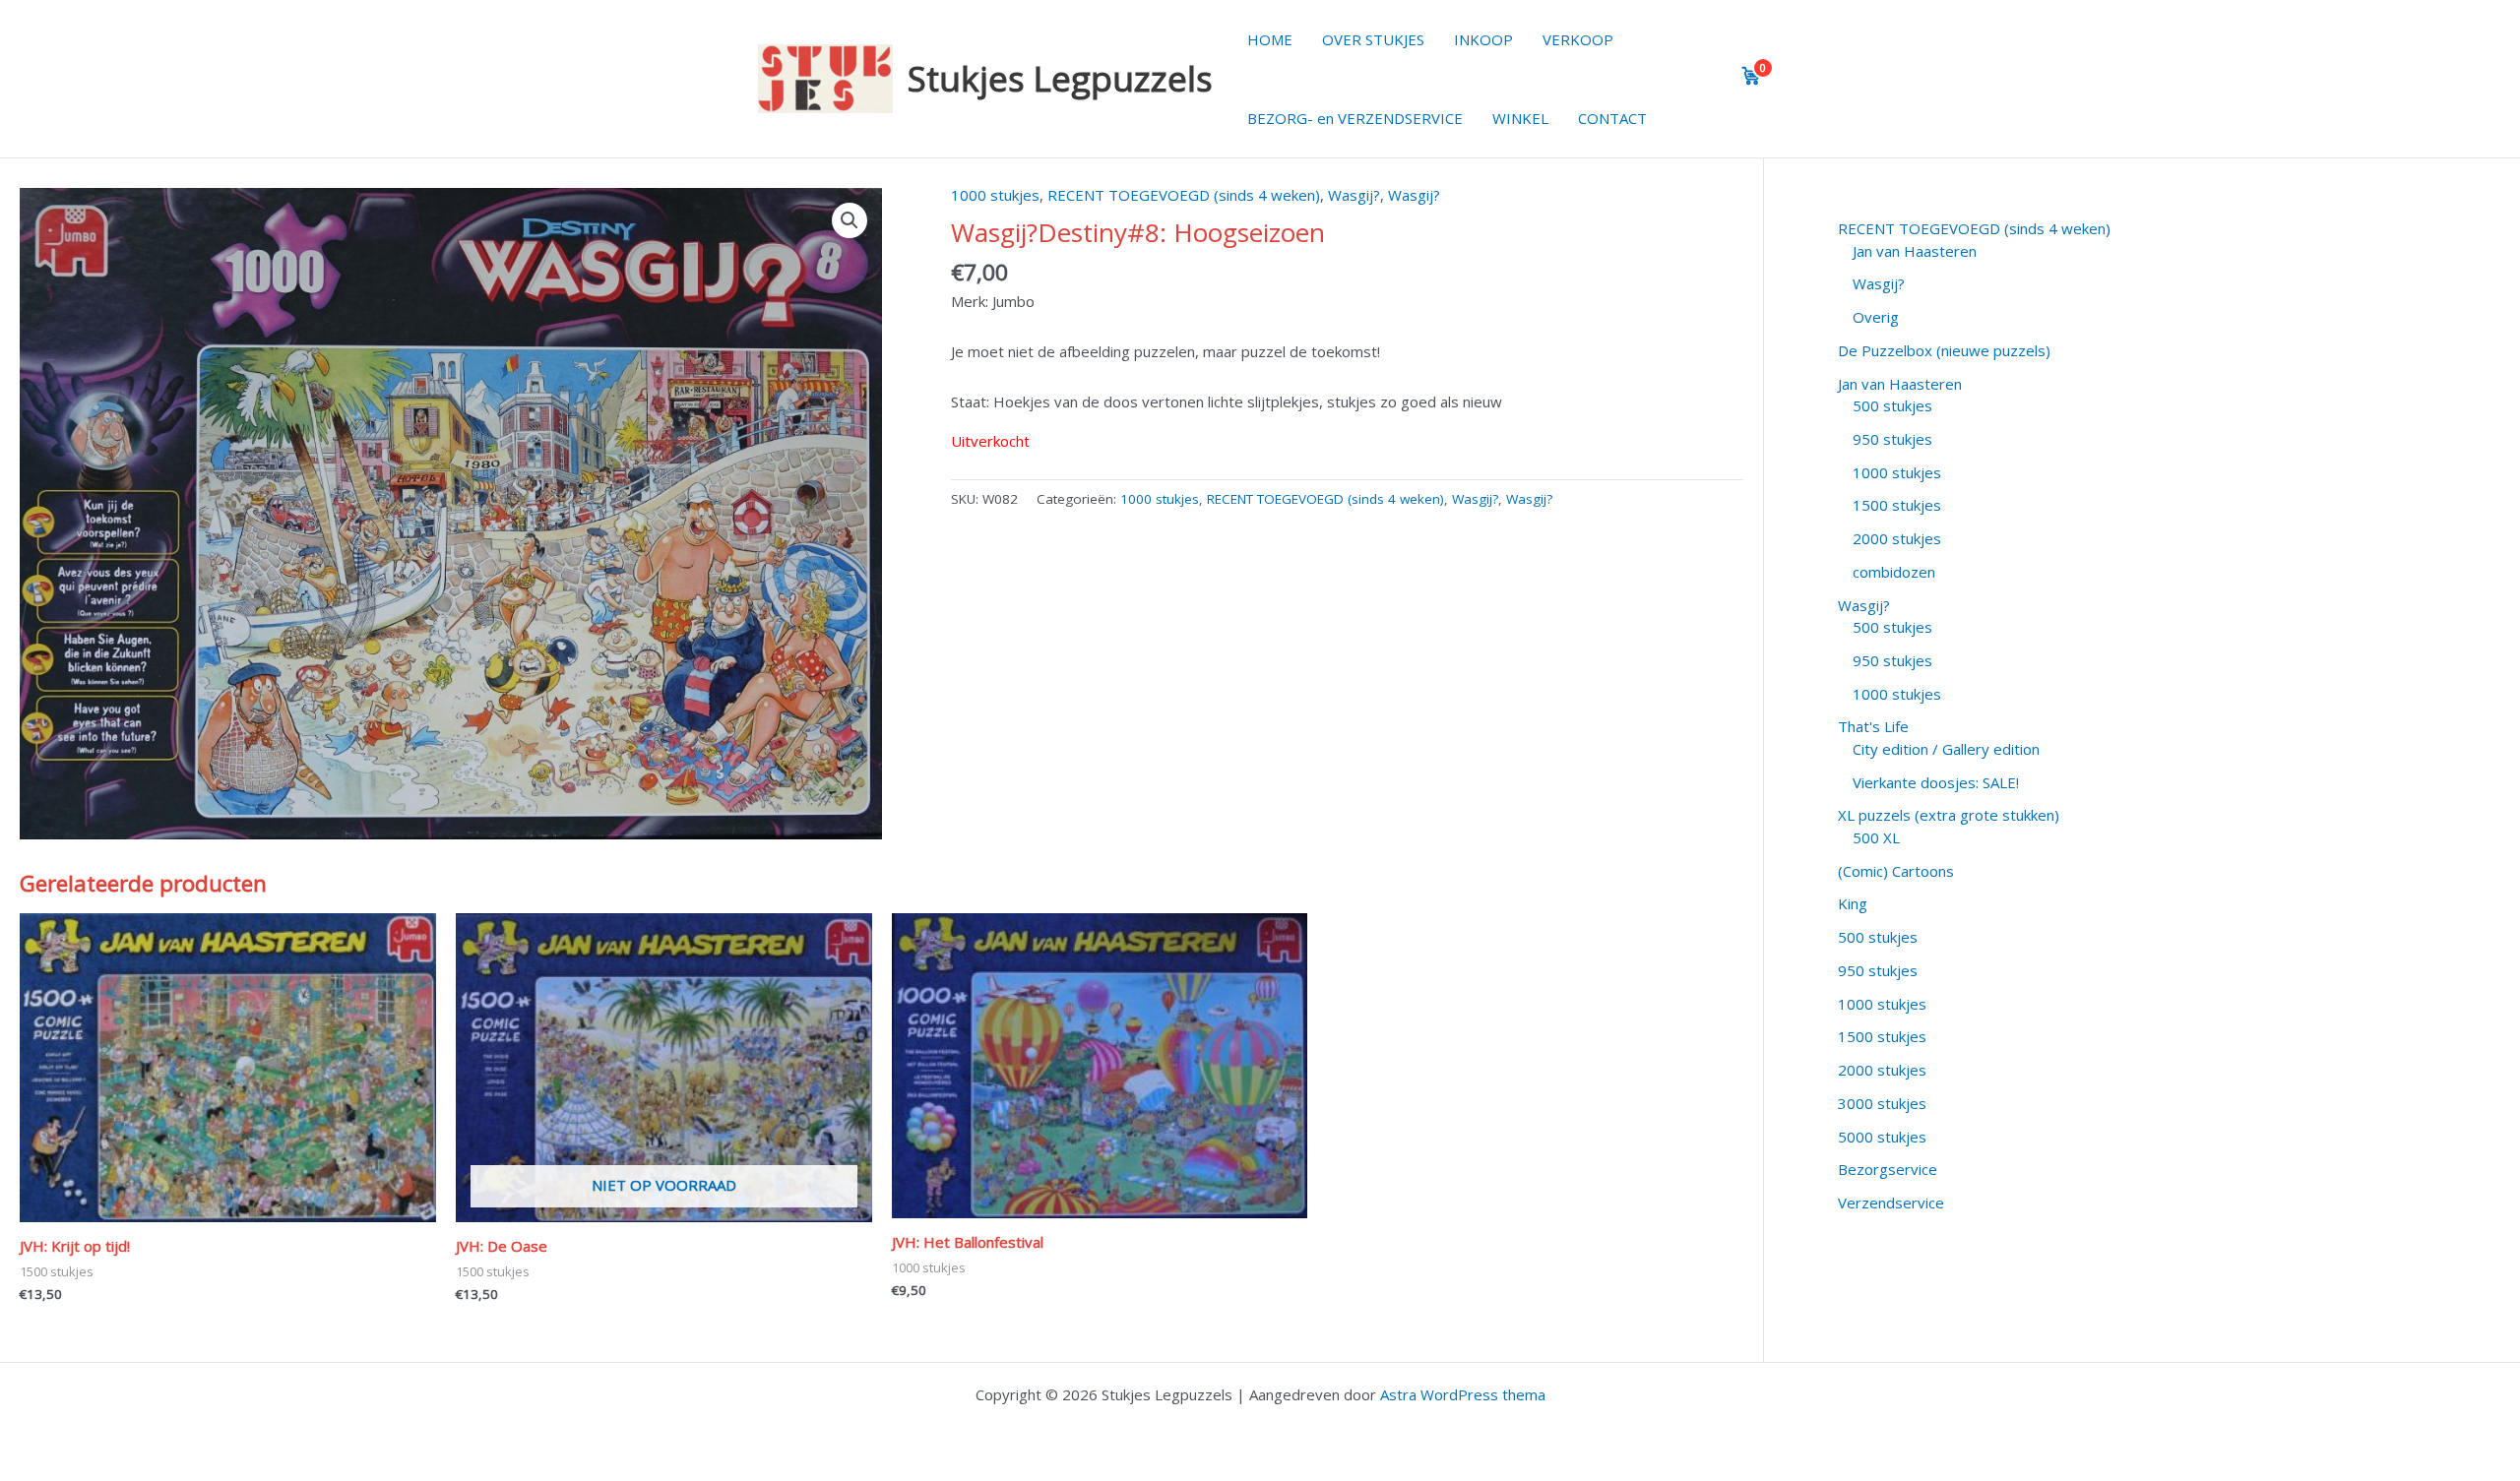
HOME (1270, 39)
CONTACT (1612, 118)
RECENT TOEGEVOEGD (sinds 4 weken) (1184, 195)
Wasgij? (1354, 195)
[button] (850, 220)
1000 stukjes (995, 195)
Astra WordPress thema (1463, 1394)
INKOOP (1483, 39)
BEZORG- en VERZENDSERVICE (1355, 118)
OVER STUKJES (1373, 39)
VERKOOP (1578, 39)
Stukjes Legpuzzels (1060, 78)
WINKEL (1520, 118)
